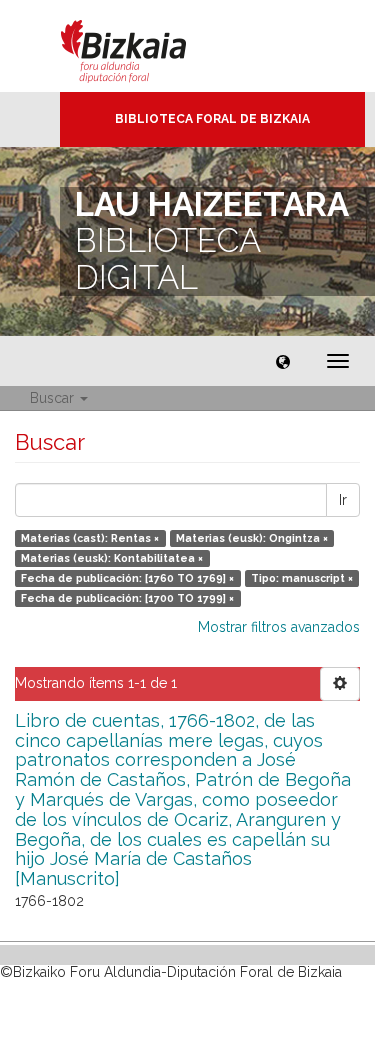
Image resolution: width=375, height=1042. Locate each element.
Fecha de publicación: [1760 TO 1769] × (127, 578)
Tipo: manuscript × (302, 578)
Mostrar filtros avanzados (279, 627)
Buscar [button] (54, 398)
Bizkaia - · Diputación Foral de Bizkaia (144, 46)
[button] (283, 361)
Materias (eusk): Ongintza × (252, 538)
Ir (343, 500)
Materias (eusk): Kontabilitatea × (112, 558)
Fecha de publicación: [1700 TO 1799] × (127, 598)
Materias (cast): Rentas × (90, 538)
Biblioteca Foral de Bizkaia (212, 119)
